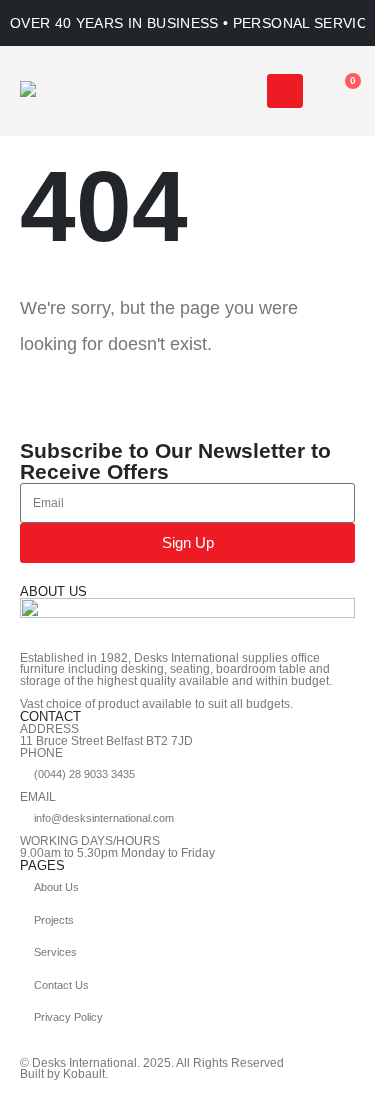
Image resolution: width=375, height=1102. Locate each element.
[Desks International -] (85, 91)
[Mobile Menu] (285, 91)
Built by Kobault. (64, 1073)
